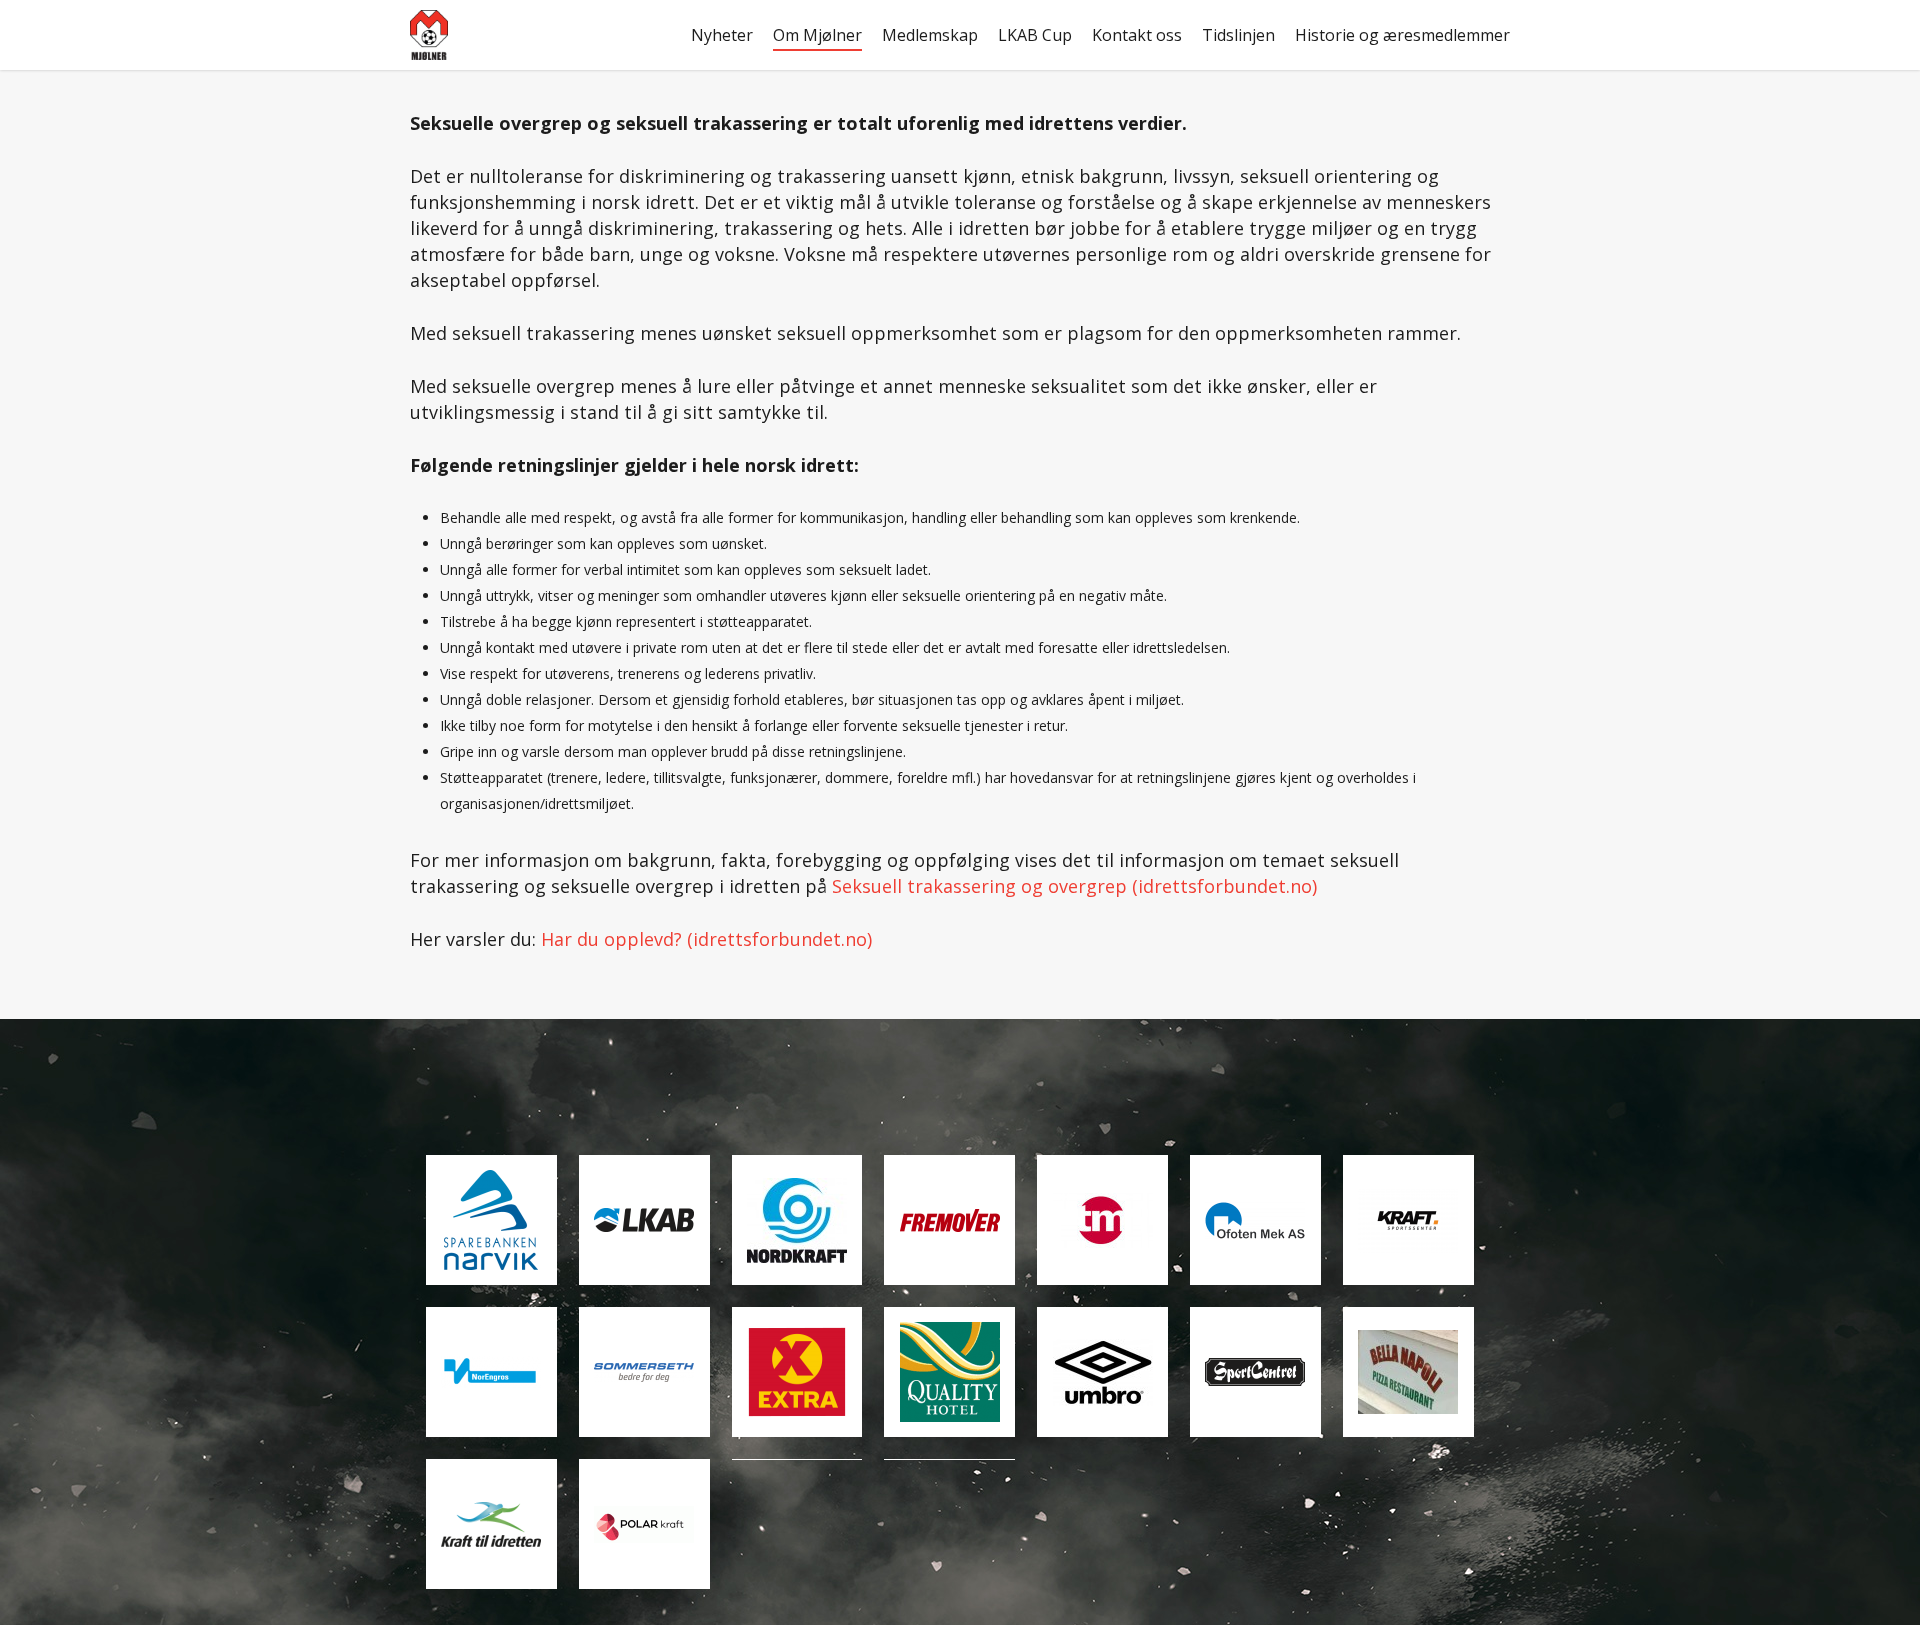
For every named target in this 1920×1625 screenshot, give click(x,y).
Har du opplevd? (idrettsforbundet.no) (706, 939)
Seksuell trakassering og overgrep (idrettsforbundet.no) (1074, 886)
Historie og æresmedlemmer (1402, 35)
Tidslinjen (1238, 35)
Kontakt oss (1137, 35)
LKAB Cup (1035, 35)
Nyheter (722, 35)
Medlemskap (930, 35)
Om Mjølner (817, 35)
